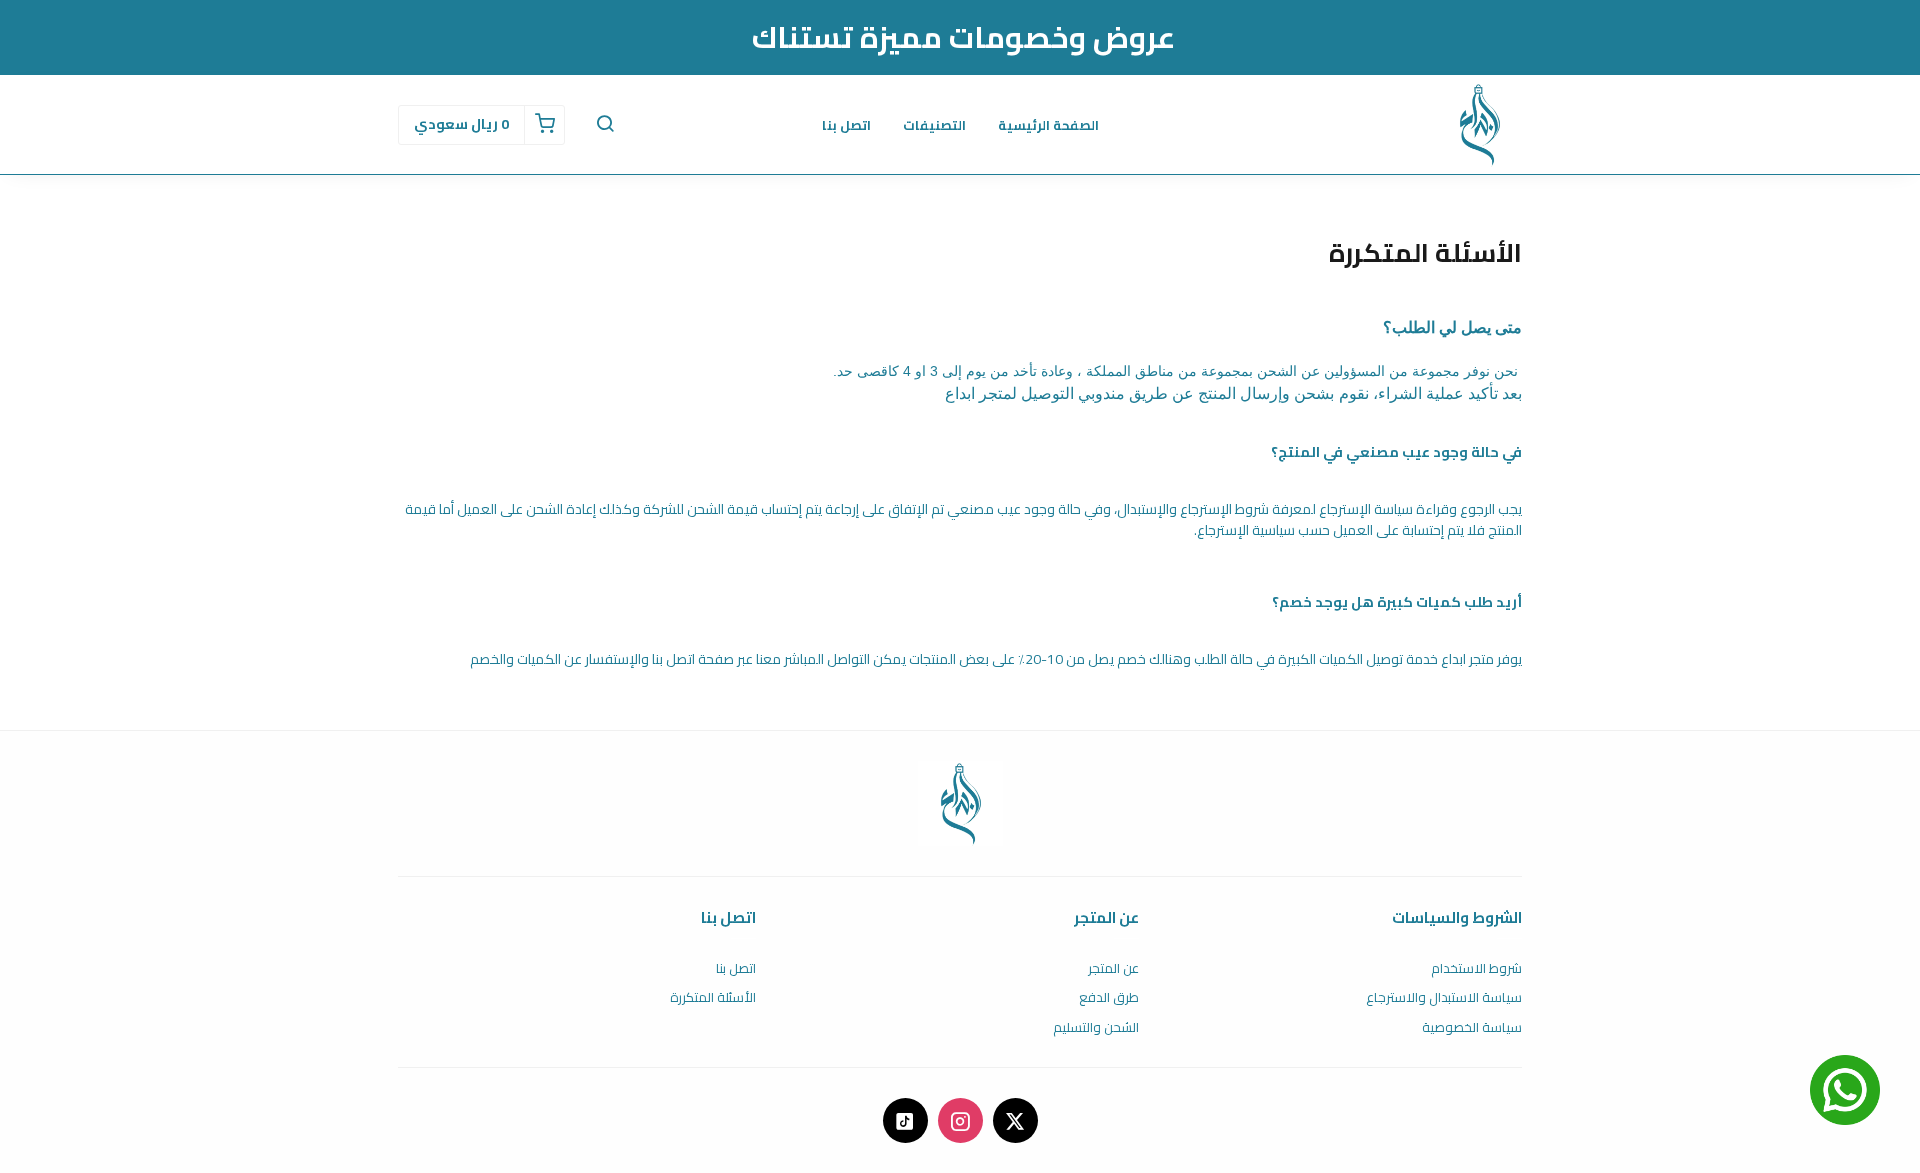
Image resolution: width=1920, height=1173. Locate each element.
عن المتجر (1113, 969)
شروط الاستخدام (1476, 969)
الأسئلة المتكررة (713, 998)
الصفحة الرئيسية (1048, 125)
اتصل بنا (846, 125)
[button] (605, 125)
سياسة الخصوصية (1472, 1028)
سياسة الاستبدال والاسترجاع (1444, 998)
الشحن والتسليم (1096, 1028)
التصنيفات (934, 125)
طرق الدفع (1109, 998)
